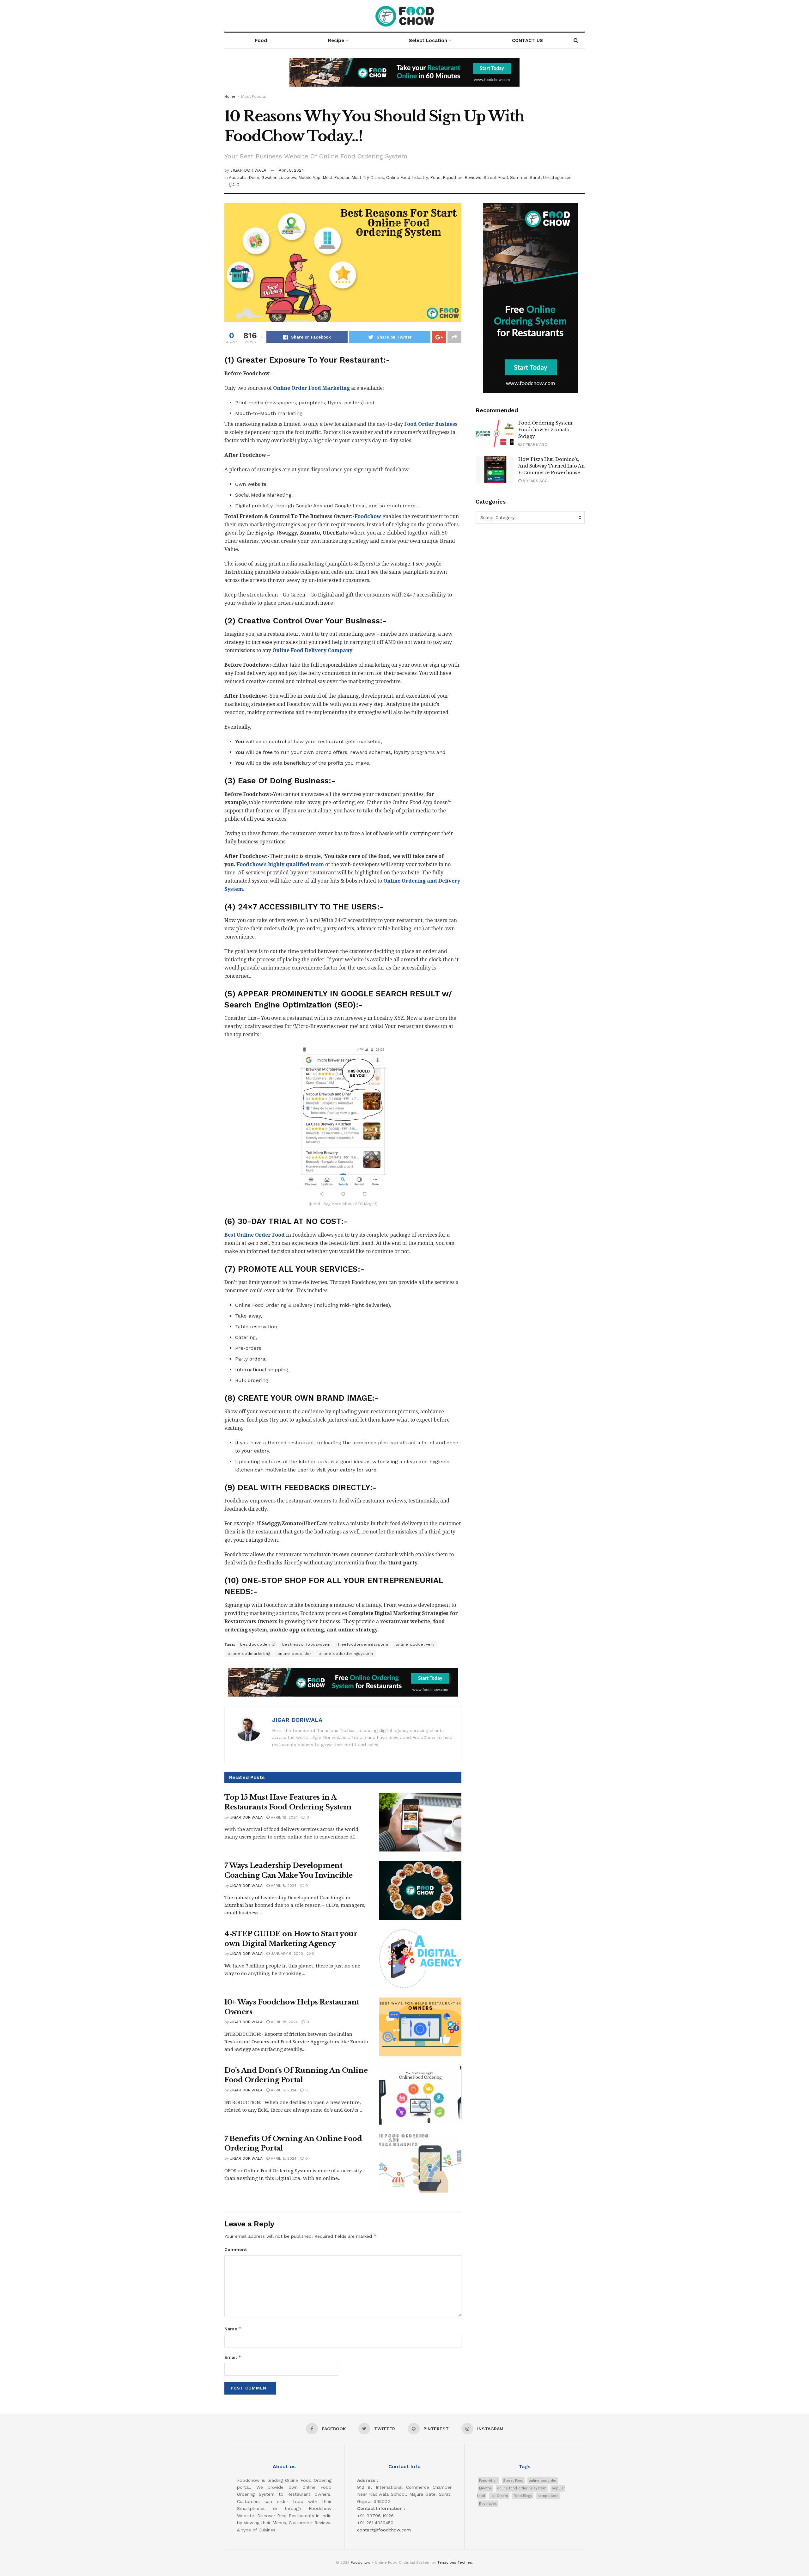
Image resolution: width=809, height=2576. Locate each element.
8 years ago (535, 481)
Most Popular (254, 96)
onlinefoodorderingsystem (346, 1654)
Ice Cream (499, 2496)
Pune (435, 177)
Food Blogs (523, 2496)
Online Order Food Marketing (311, 388)
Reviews (473, 177)
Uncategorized (557, 177)
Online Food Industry (407, 177)
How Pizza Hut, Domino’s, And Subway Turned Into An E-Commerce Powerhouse (551, 466)
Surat (535, 177)
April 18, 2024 (284, 1817)
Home (230, 96)
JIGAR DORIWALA (248, 170)
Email (233, 2357)
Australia (238, 177)
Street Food (496, 177)
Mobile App (309, 177)
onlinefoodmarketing (249, 1654)
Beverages (488, 2504)
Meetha (485, 2488)
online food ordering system (522, 2488)
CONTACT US (527, 40)
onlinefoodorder (295, 1654)
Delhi (254, 177)
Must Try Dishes (368, 177)
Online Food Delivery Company (312, 650)
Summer (519, 177)
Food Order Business (431, 424)
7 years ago (534, 444)
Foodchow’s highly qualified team (280, 864)
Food (261, 40)
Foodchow (361, 2562)
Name (233, 2329)
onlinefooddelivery (415, 1644)
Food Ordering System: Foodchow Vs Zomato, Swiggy (546, 430)
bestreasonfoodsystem (306, 1644)
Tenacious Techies (455, 2562)
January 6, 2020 (286, 1954)
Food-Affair (488, 2481)
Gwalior (269, 177)
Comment (236, 2249)
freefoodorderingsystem (363, 1644)
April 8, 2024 (291, 170)
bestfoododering (258, 1644)
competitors (548, 2496)
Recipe (336, 40)
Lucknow (287, 177)
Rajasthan (453, 177)
